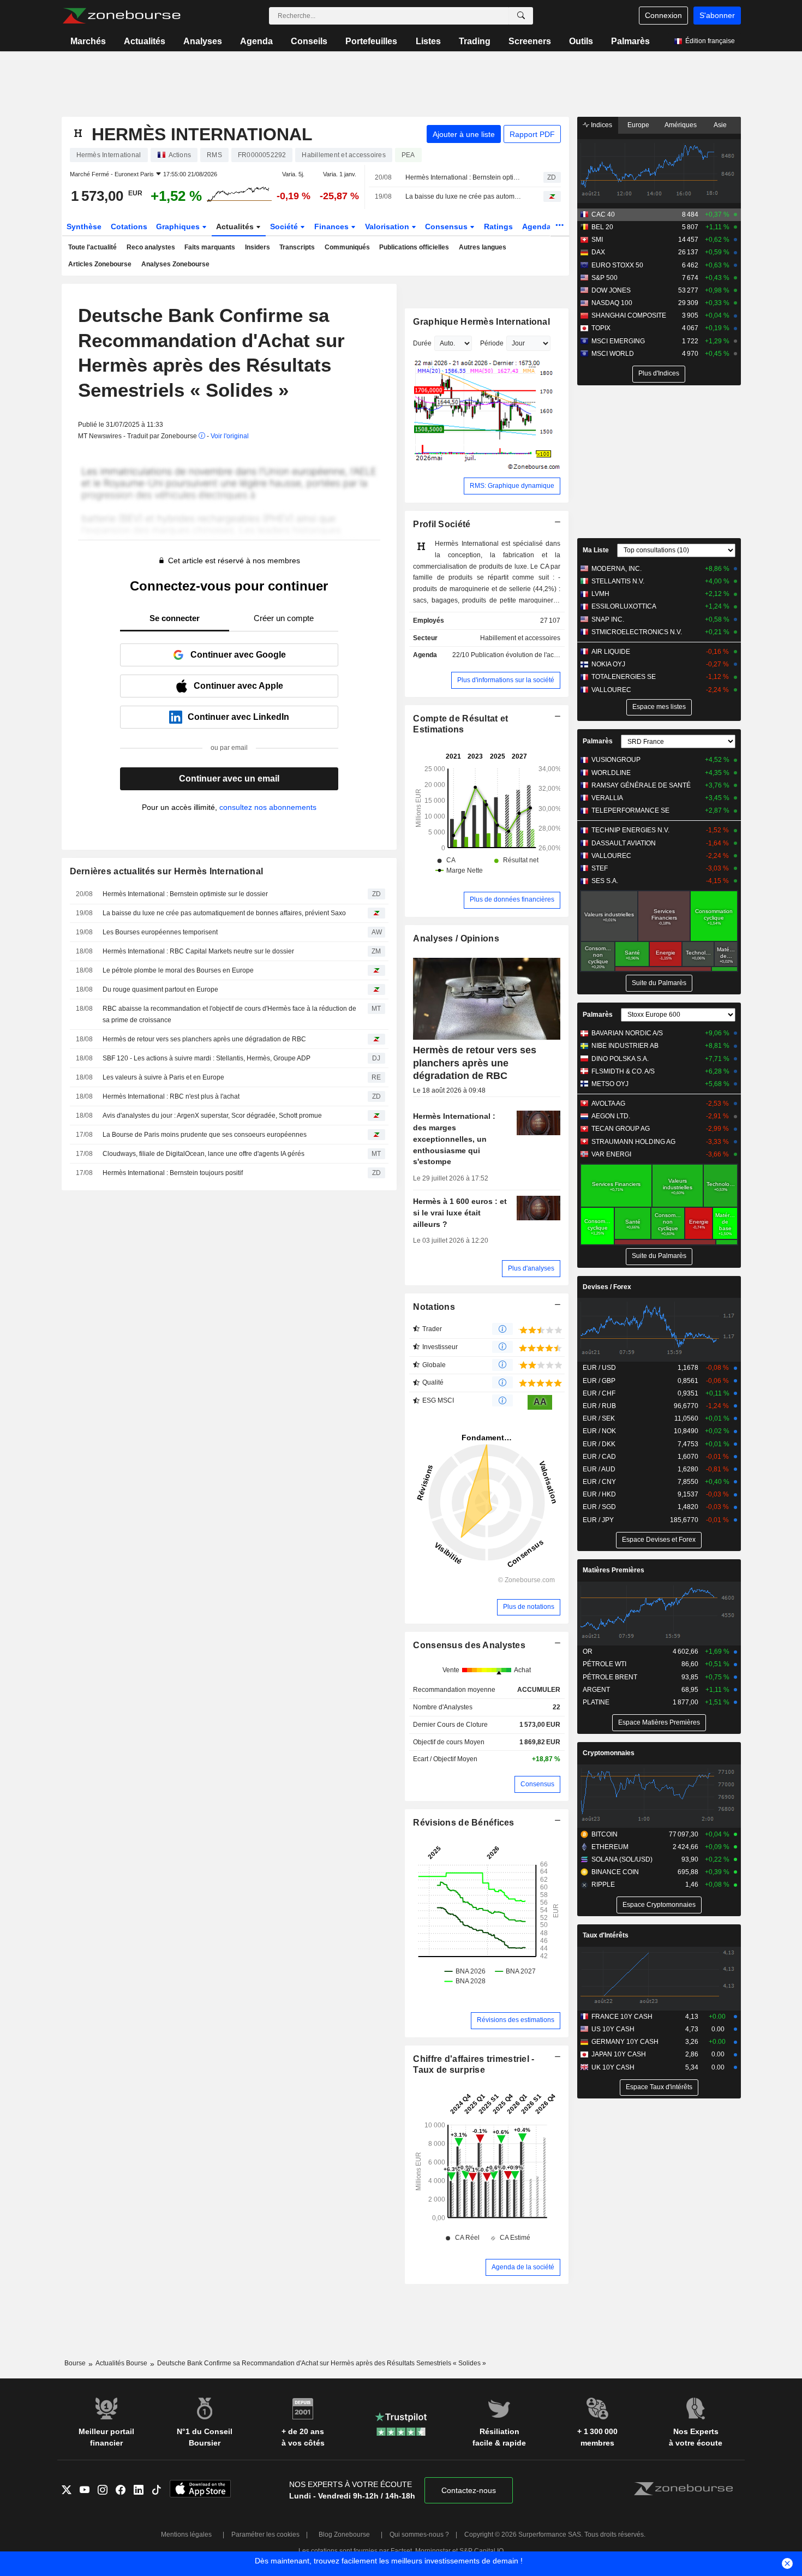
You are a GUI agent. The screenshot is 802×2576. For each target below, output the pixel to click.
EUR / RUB (599, 1406)
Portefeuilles (371, 41)
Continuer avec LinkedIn (238, 717)
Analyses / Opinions (456, 938)
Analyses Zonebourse (175, 264)
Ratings (498, 226)
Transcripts (297, 247)
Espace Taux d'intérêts (659, 2087)
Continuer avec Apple (238, 686)
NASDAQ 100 (612, 303)
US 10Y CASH (613, 2029)
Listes (428, 41)
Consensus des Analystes (469, 1645)
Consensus (447, 226)
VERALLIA (607, 798)
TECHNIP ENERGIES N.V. (630, 830)
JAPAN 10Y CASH (619, 2054)
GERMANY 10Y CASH (625, 2042)
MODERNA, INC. (617, 569)
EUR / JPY (598, 1520)
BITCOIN (605, 1834)
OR (588, 1651)
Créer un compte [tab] (284, 618)
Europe (638, 125)
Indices (601, 125)
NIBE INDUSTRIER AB (625, 1046)
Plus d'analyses (531, 1268)
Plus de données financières (512, 899)
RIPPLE (603, 1885)
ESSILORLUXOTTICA (624, 606)
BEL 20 (602, 227)
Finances (333, 226)
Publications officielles (414, 247)
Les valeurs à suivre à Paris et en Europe (163, 1077)
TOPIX (601, 328)
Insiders (258, 247)
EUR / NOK (599, 1431)
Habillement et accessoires (520, 638)
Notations (434, 1307)
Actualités (145, 41)
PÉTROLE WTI (605, 1664)
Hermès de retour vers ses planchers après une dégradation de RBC (204, 1039)
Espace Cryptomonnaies (659, 1905)
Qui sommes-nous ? (419, 2535)
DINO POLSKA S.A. (620, 1059)
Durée (422, 343)
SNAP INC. (608, 619)
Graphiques (179, 226)
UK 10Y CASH (613, 2067)
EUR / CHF (599, 1393)
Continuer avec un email (229, 779)
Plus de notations (529, 1607)
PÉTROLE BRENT (610, 1677)
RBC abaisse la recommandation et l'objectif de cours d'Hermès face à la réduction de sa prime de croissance (229, 1014)
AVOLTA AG (608, 1104)
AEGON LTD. (611, 1116)
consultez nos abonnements (268, 807)
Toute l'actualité (92, 247)
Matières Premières (614, 1570)
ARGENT (596, 1690)
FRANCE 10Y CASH (622, 2017)
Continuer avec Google (238, 655)
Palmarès (630, 41)
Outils (581, 41)
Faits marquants (210, 247)
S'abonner (717, 15)
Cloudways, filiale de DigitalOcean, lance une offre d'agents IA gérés (204, 1154)
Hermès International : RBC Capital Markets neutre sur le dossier (198, 951)
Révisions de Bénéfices (463, 1823)
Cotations (129, 226)
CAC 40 (603, 214)
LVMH (600, 594)
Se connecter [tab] (175, 618)
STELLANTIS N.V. (618, 581)
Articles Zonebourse (100, 264)
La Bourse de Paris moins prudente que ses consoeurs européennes (205, 1135)
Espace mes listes (659, 707)
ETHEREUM (610, 1847)
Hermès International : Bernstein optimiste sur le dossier (465, 177)
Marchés (88, 41)
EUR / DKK (599, 1444)
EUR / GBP (599, 1381)
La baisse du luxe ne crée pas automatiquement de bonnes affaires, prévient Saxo (465, 196)
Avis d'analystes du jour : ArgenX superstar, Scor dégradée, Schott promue (212, 1116)
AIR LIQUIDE (611, 652)
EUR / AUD (599, 1469)
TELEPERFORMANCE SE (630, 810)
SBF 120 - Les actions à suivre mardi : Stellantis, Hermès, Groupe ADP (207, 1058)
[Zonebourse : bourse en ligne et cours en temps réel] (121, 16)
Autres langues (483, 247)
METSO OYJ (610, 1084)
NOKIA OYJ (608, 664)
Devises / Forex (607, 1287)
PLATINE (596, 1702)
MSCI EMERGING (618, 341)
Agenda (256, 41)
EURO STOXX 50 (617, 265)
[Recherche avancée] (521, 16)
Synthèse (84, 226)
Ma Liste (596, 550)
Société (285, 226)
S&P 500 (605, 278)
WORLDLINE (611, 773)
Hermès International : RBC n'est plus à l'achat (171, 1096)
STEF (600, 868)
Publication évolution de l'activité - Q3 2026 (535, 655)
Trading (475, 41)
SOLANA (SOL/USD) (622, 1859)
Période (492, 343)
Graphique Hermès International (481, 322)
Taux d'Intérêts (606, 1935)
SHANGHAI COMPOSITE (629, 315)
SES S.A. (605, 881)
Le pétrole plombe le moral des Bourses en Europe (178, 970)
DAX (598, 252)
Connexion (663, 15)
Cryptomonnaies (609, 1753)
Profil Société (442, 524)
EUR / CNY (599, 1482)
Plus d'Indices (659, 373)
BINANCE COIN (615, 1872)
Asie (720, 125)
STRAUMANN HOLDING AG (633, 1142)
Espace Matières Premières (659, 1722)
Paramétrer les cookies (265, 2535)
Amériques (681, 125)
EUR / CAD (599, 1457)
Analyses (203, 41)
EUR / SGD (599, 1507)
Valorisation (388, 226)
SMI (597, 240)
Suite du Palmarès (659, 983)
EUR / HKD (599, 1494)
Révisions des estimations (516, 2020)
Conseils (309, 41)
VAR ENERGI (611, 1154)
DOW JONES (611, 290)
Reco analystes (151, 247)
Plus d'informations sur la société (506, 680)
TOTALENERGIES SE (624, 677)
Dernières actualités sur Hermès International (167, 871)
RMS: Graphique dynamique (512, 486)
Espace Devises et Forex (659, 1540)
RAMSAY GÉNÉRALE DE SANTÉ (641, 785)
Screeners (530, 41)
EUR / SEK (599, 1418)
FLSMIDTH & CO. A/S (623, 1071)
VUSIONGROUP (616, 760)
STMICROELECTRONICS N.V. (637, 632)
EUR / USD (599, 1368)
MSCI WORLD (613, 354)
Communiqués (347, 247)
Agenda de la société (523, 2267)
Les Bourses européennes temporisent (160, 932)
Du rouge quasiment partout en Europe (160, 989)
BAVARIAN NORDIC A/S (627, 1033)
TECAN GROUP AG (621, 1129)
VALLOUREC (611, 690)
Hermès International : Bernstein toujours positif (173, 1173)
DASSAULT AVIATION (624, 843)
